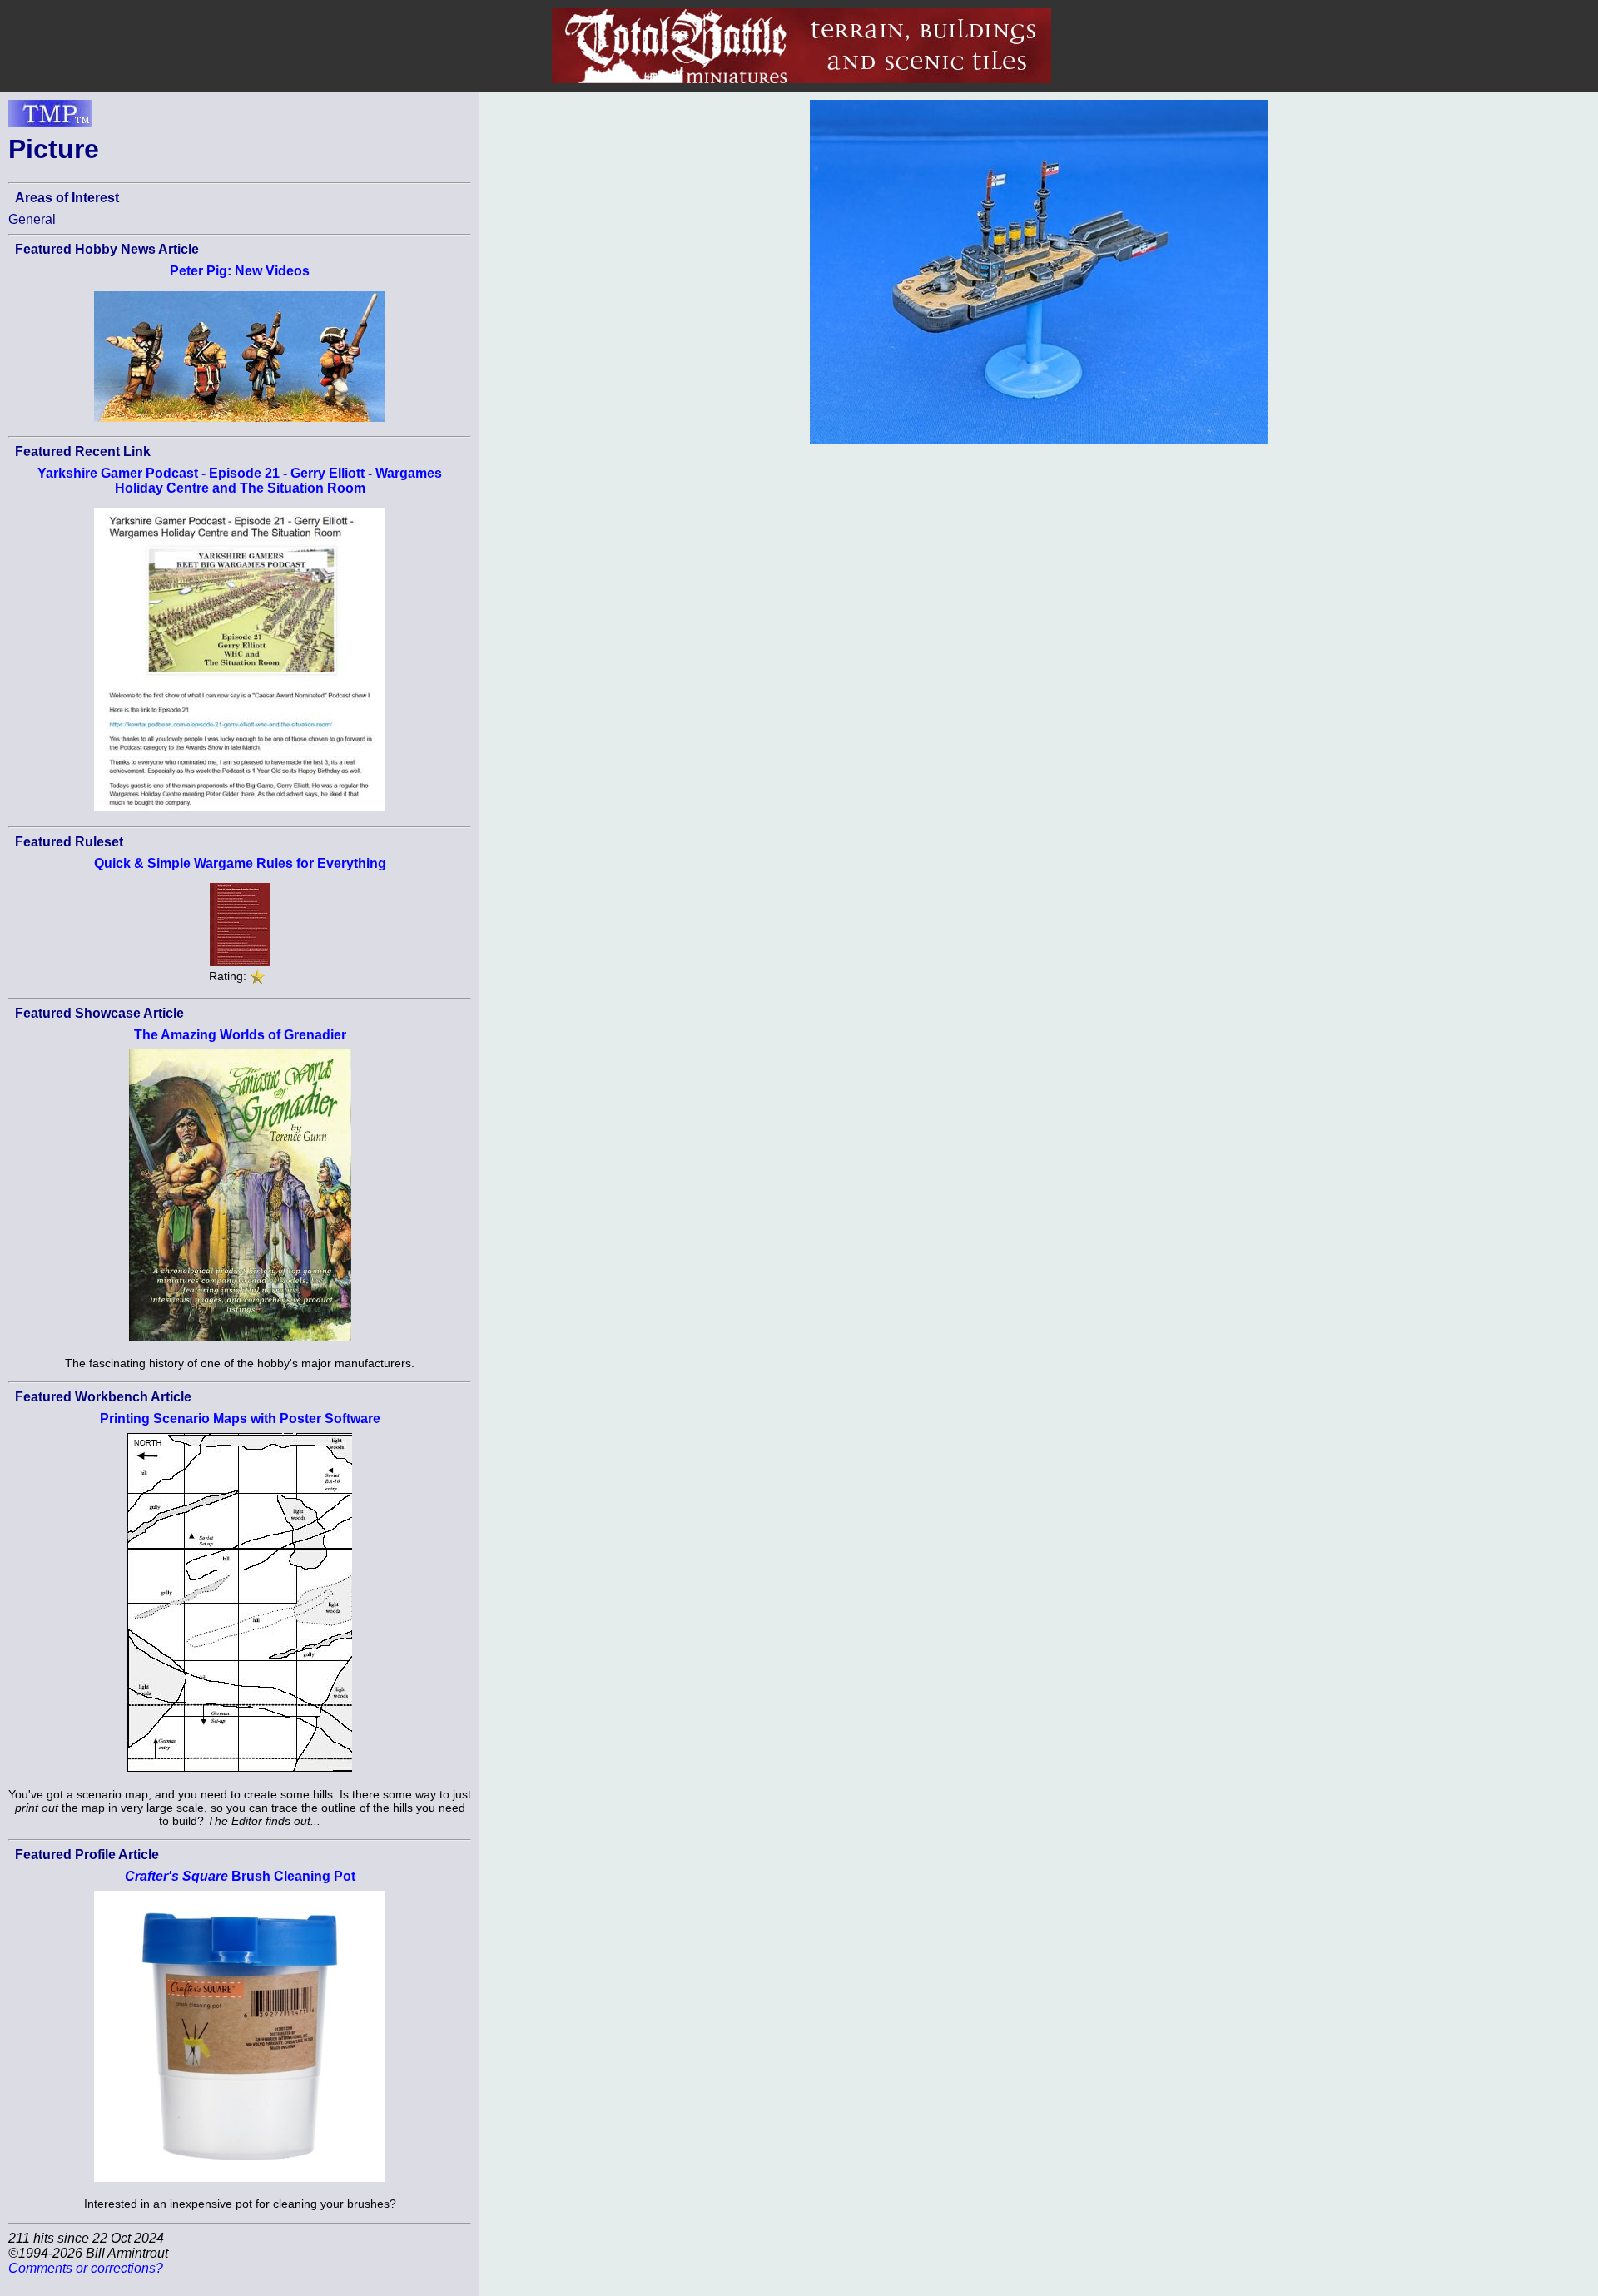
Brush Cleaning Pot (240, 1876)
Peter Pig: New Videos (240, 271)
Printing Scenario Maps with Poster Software (240, 1418)
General (32, 219)
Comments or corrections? (86, 2268)
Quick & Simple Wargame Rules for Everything (240, 863)
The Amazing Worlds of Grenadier (240, 1035)
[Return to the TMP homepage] (50, 118)
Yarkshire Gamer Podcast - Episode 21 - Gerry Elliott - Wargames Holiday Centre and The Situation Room (240, 481)
